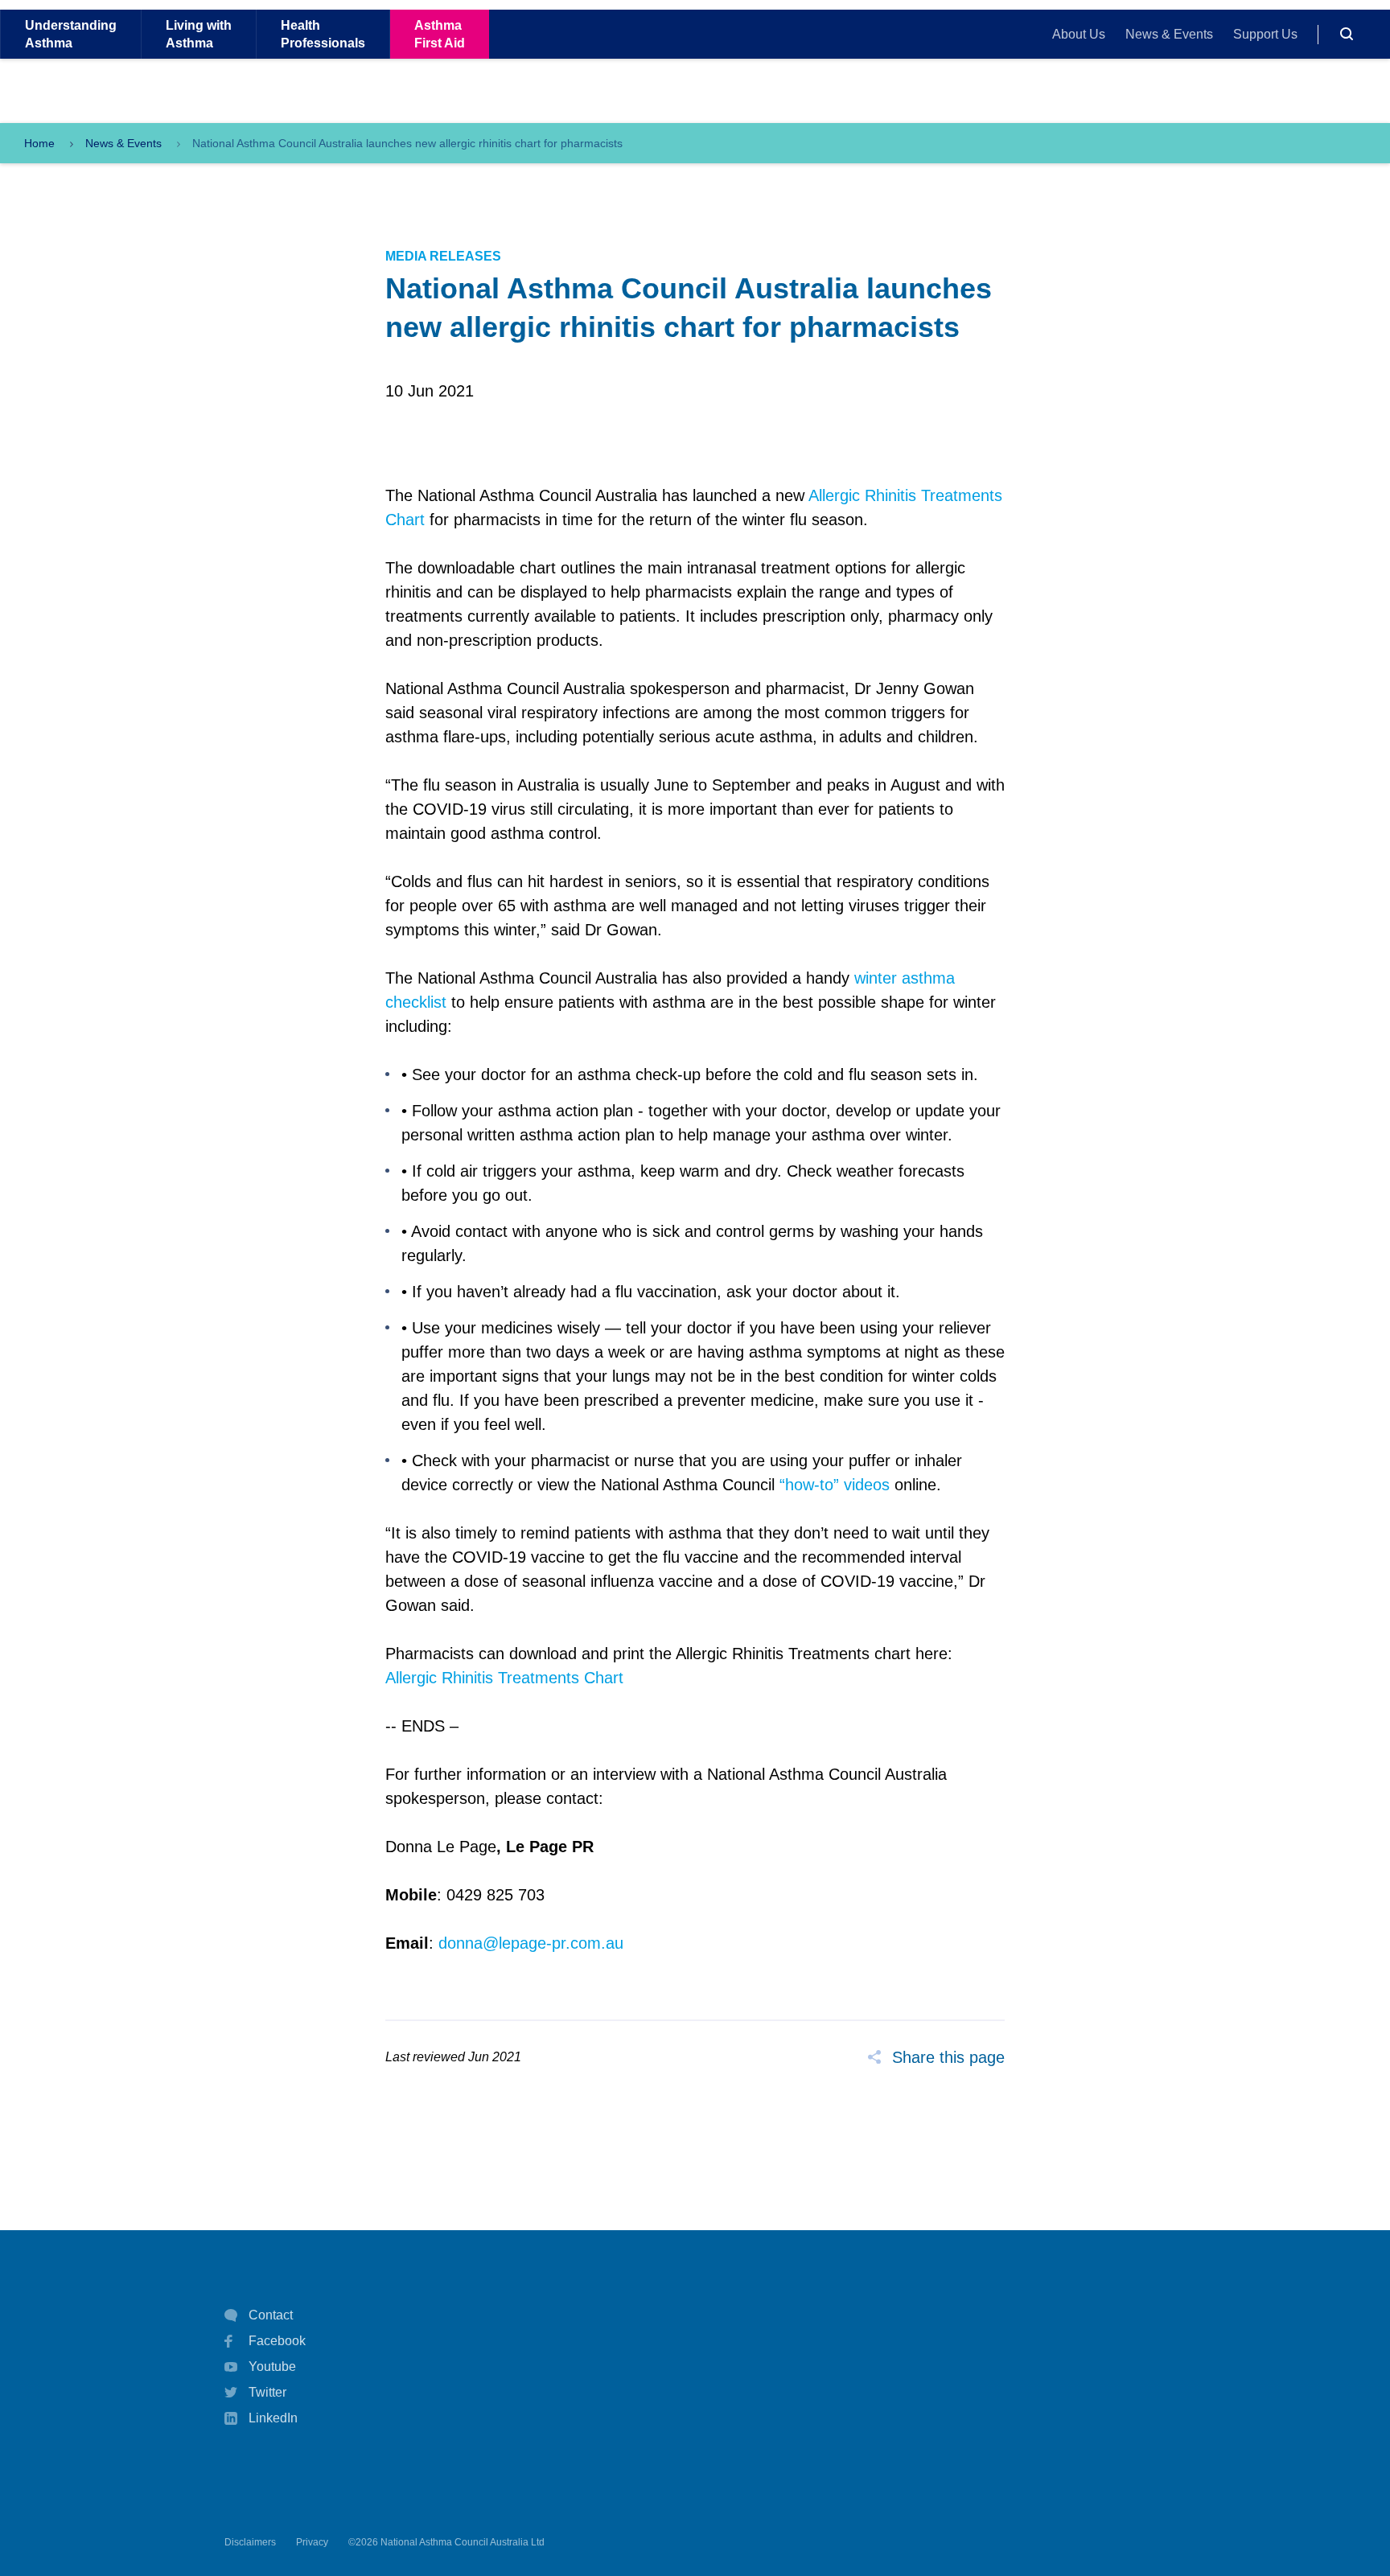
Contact (271, 2315)
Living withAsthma (199, 34)
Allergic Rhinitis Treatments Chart (504, 1678)
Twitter (267, 2392)
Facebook (277, 2341)
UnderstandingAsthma (71, 34)
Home (39, 143)
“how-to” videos (835, 1485)
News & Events (1169, 34)
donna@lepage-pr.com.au (531, 1943)
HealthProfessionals (323, 34)
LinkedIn (273, 2418)
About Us (1079, 34)
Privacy (312, 2542)
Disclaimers (250, 2542)
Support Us (1265, 34)
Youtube (272, 2366)
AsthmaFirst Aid (440, 34)
